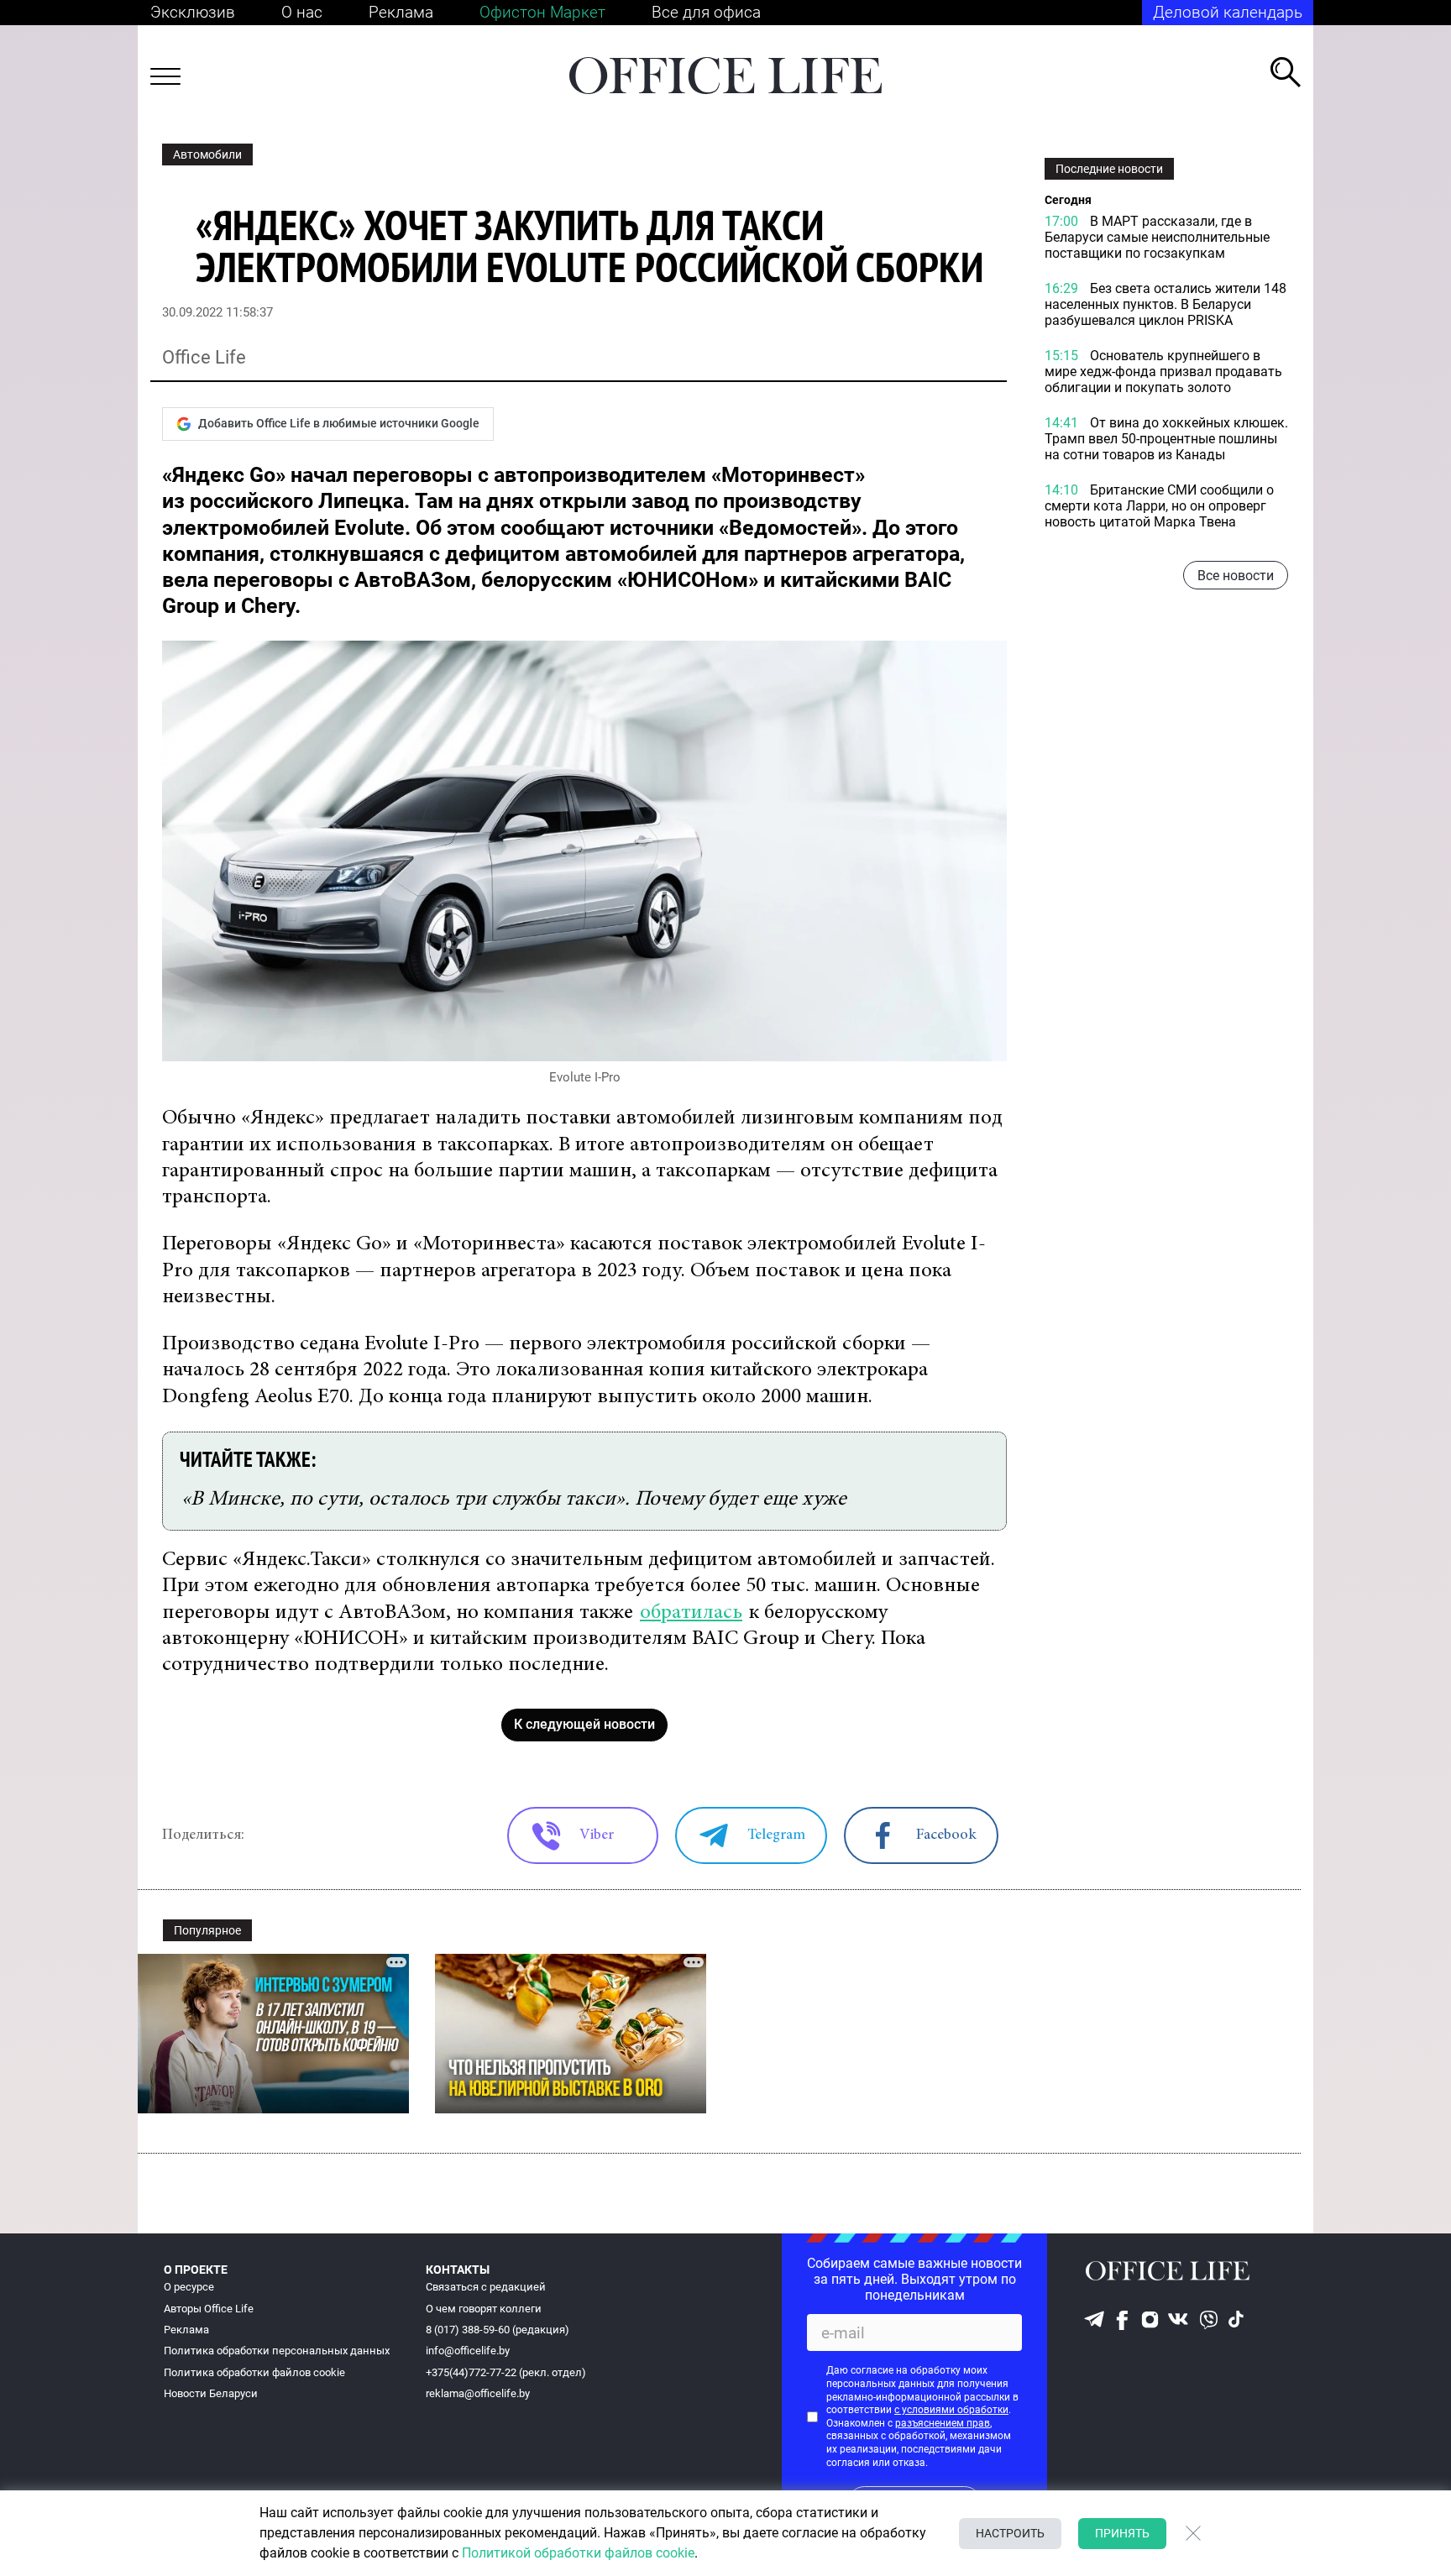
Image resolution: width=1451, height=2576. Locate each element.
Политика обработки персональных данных (277, 2351)
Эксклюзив (193, 12)
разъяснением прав (943, 2423)
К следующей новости (584, 1724)
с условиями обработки (951, 2410)
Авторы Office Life (209, 2309)
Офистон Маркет (542, 12)
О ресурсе (189, 2287)
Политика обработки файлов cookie (254, 2372)
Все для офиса (706, 12)
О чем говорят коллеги (484, 2309)
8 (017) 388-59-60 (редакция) (498, 2330)
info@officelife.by (468, 2351)
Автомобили (207, 154)
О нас (302, 12)
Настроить (1010, 2533)
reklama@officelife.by (478, 2393)
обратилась (691, 1613)
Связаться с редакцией (486, 2287)
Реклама (401, 12)
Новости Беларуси (211, 2393)
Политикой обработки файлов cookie (578, 2553)
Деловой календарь (1228, 12)
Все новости (1236, 576)
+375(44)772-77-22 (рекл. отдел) (506, 2372)
